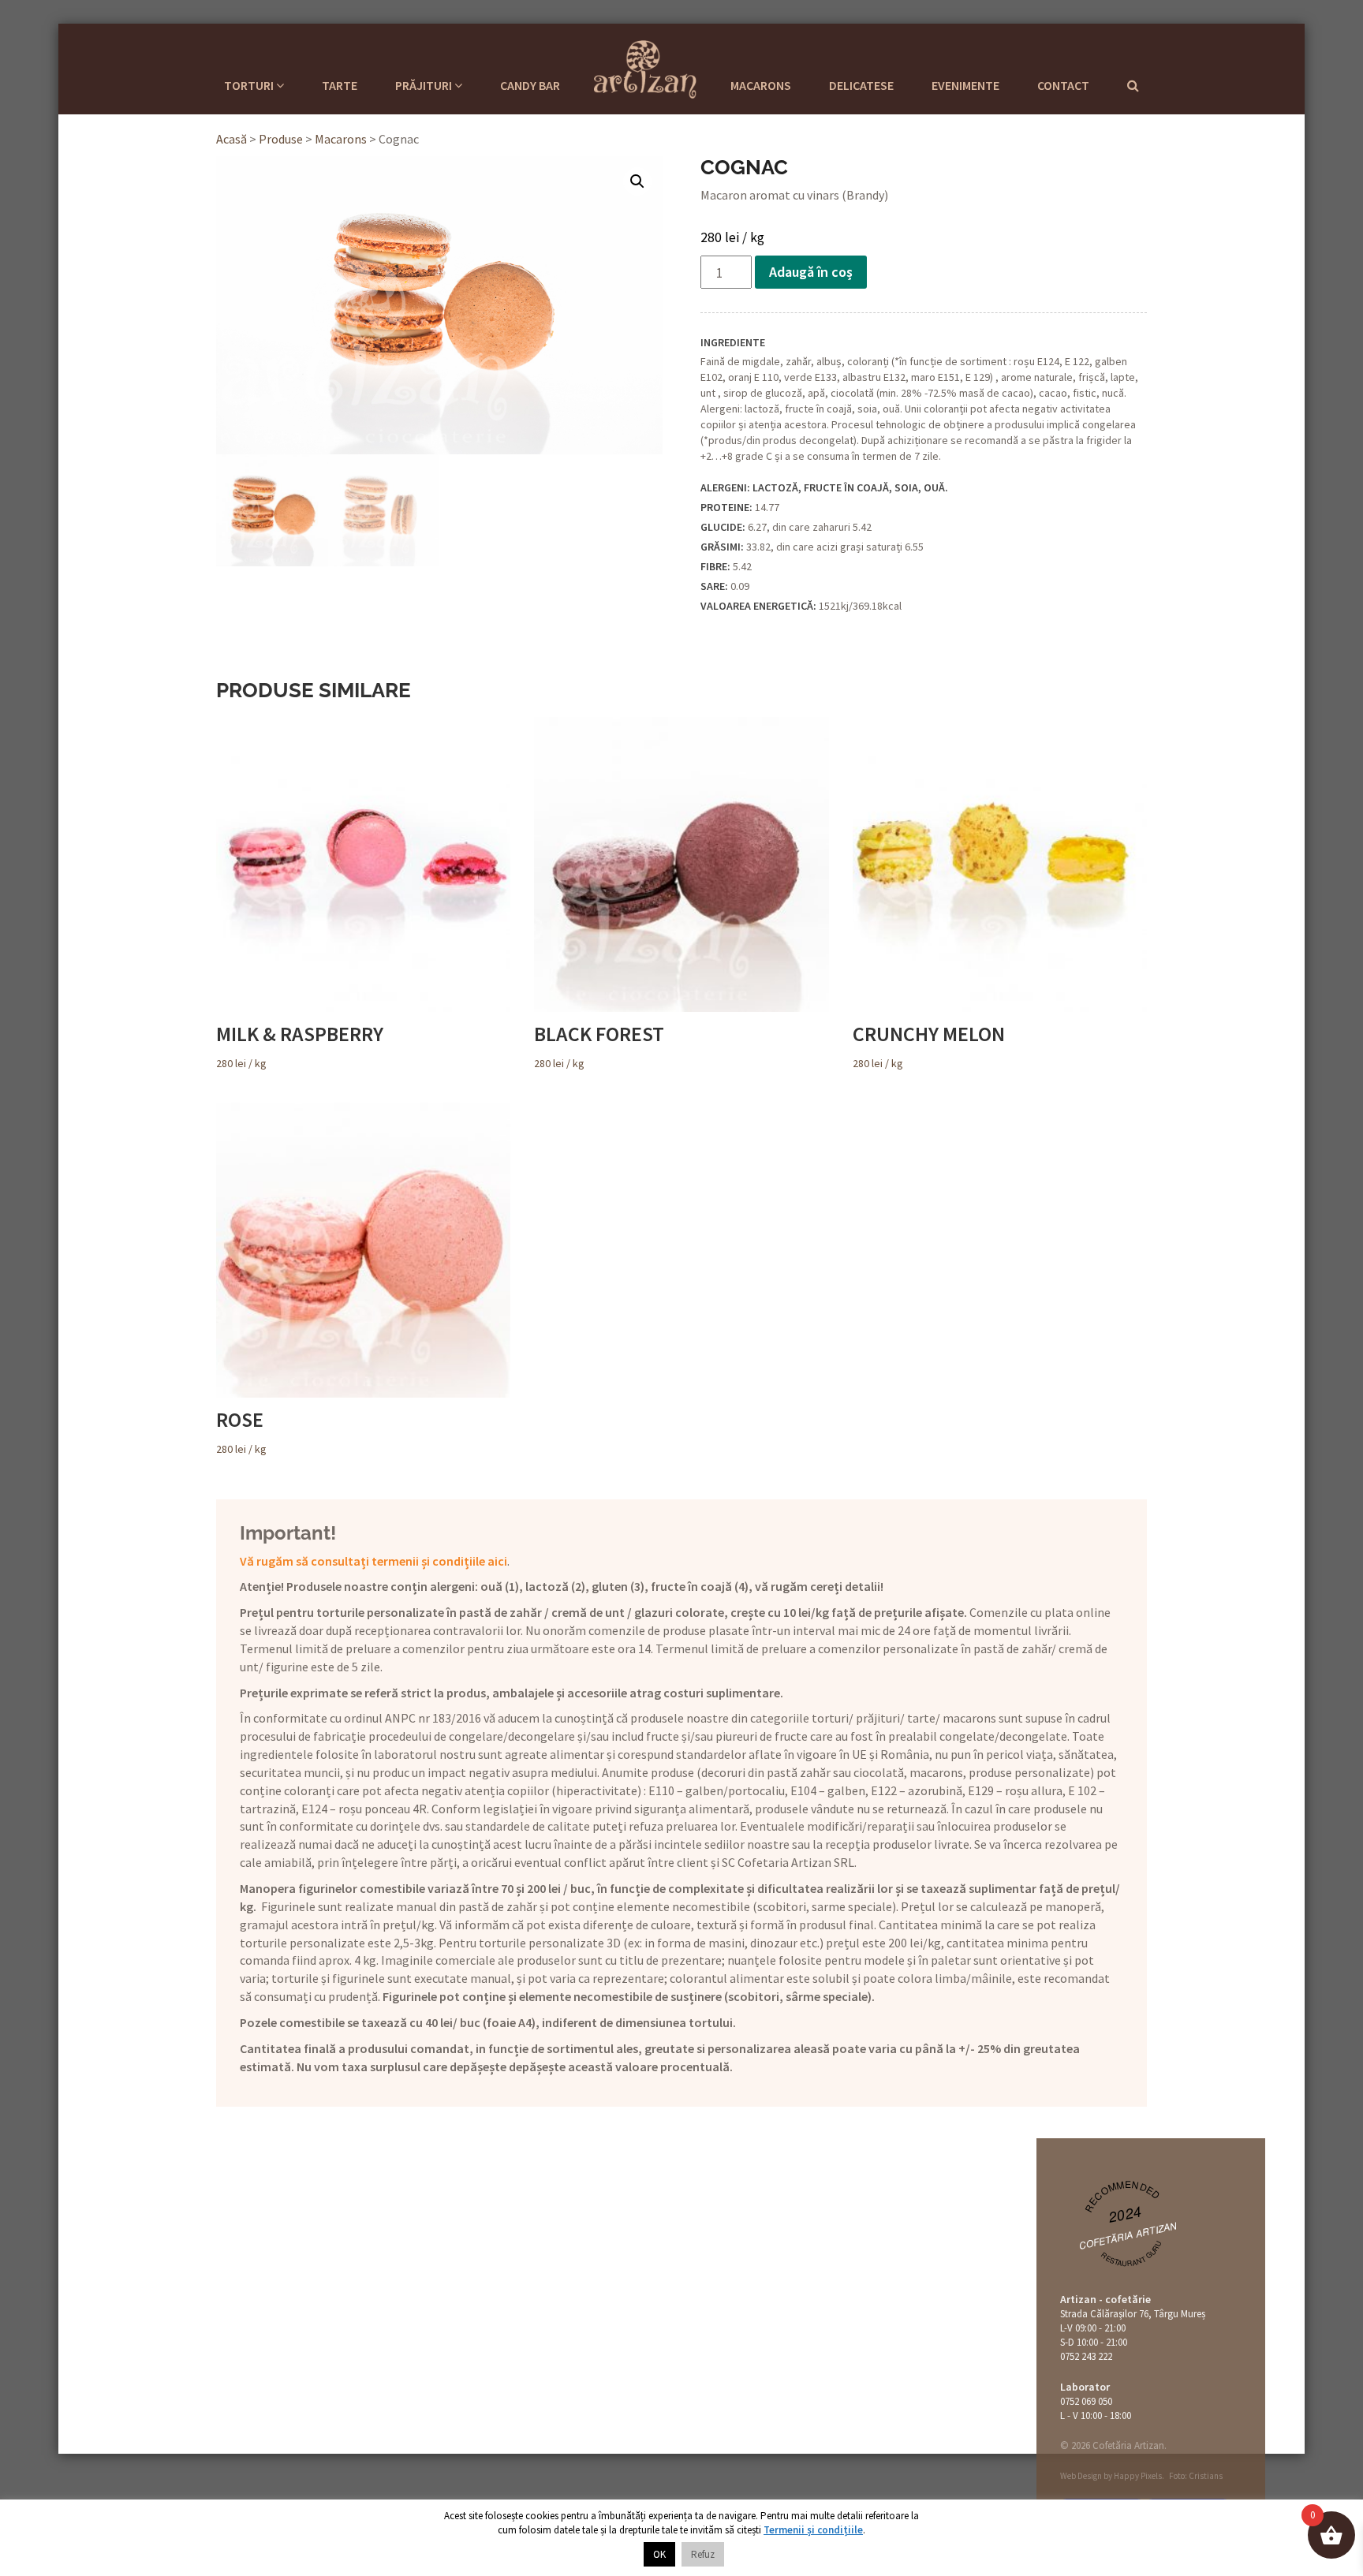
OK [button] (659, 2554)
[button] (637, 181)
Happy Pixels (1138, 2476)
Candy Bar (530, 85)
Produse (281, 139)
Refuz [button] (703, 2554)
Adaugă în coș (811, 272)
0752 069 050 (1086, 2401)
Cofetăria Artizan (1128, 2235)
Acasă (232, 139)
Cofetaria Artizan (645, 67)
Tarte (340, 85)
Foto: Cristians (1196, 2476)
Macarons (761, 85)
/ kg (300, 1046)
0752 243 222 (1086, 2356)
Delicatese (861, 85)
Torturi (250, 85)
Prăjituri (425, 85)
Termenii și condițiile (813, 2530)
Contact (1063, 85)
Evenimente (965, 85)
